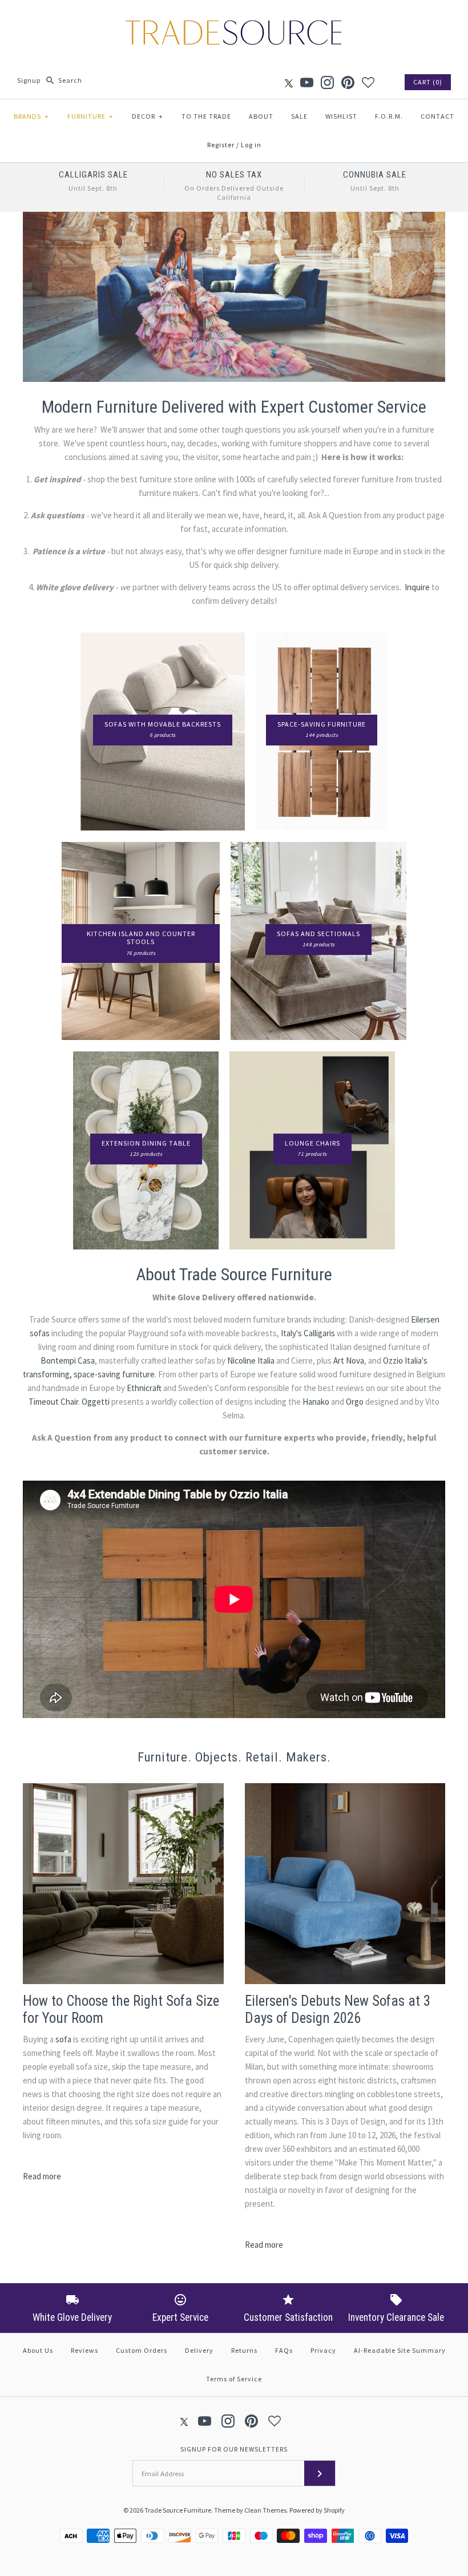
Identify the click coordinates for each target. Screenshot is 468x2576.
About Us (38, 2350)
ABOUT (261, 116)
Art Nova (349, 1360)
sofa (63, 2039)
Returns (244, 2350)
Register (221, 145)
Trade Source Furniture (178, 2510)
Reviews (84, 2350)
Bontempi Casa (68, 1360)
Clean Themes (265, 2510)
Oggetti (96, 1402)
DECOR (148, 116)
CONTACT (437, 116)
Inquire (417, 587)
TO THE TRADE (206, 116)
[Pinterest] (348, 82)
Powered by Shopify (317, 2510)
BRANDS (31, 116)
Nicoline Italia (251, 1360)
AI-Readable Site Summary (400, 2350)
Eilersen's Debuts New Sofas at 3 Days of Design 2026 (338, 2009)
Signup (29, 80)
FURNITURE (90, 116)
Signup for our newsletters (234, 2449)
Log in (251, 145)
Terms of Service (234, 2379)
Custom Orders (142, 2350)
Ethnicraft (144, 1388)
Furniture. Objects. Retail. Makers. (234, 1757)
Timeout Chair (53, 1402)
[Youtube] (307, 82)
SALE (299, 116)
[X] (289, 82)
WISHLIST (341, 116)
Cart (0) (428, 82)
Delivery (199, 2350)
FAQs (284, 2350)
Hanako (316, 1402)
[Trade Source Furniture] (234, 18)
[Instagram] (327, 82)
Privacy (323, 2350)
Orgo (355, 1402)
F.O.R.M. (389, 116)
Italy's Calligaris (308, 1333)
